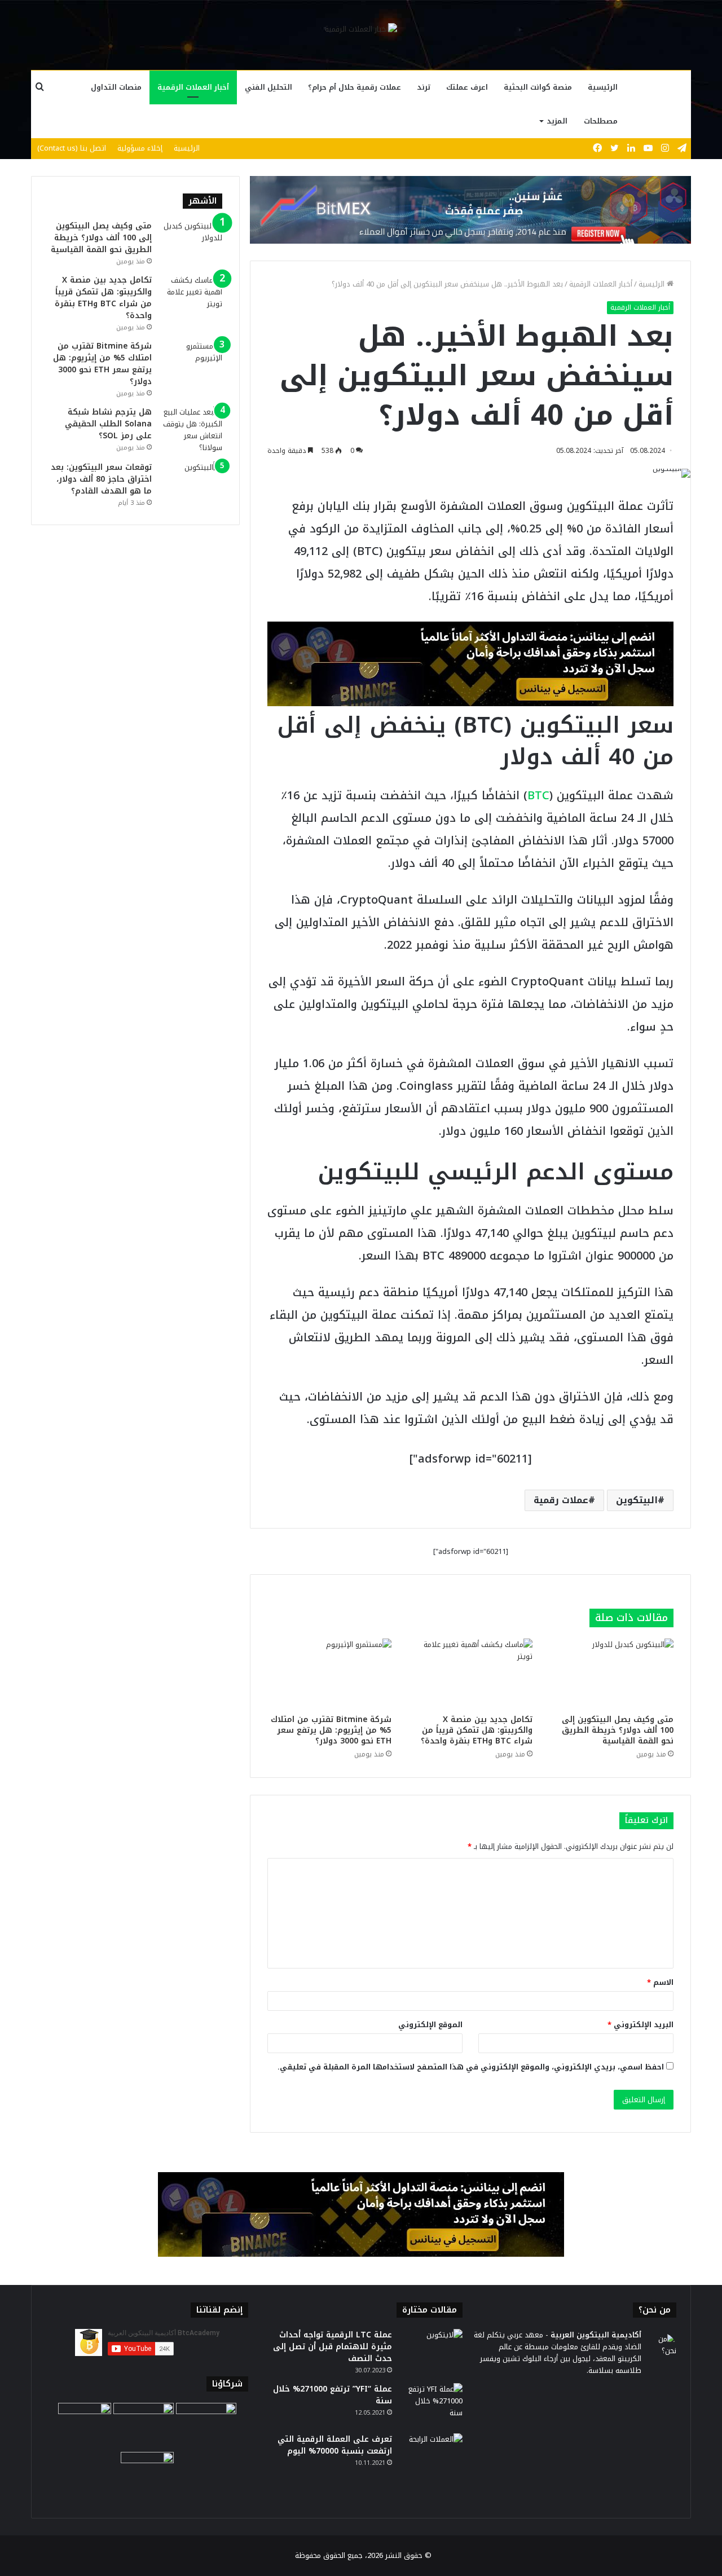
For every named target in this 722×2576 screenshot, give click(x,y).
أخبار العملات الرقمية (193, 87)
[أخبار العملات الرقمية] (361, 29)
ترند (424, 87)
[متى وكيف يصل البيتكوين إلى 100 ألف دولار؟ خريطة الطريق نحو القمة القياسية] (611, 1674)
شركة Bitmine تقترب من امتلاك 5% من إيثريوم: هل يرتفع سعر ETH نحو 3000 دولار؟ (331, 1730)
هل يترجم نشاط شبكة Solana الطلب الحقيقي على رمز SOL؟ (108, 424)
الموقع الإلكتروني (430, 2025)
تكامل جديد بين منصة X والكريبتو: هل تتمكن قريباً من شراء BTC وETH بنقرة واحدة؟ (477, 1730)
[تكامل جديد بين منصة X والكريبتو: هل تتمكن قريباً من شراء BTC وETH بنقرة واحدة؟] (470, 1674)
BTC (538, 795)
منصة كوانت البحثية (538, 87)
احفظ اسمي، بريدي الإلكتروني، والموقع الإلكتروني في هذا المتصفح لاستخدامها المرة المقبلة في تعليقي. (471, 2067)
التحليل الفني (268, 87)
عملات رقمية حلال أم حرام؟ (355, 87)
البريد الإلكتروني (640, 2025)
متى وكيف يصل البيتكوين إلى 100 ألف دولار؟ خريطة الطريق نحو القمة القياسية (618, 1730)
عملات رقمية (561, 1500)
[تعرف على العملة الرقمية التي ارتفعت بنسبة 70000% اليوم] (432, 2454)
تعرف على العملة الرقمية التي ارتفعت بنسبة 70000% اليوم (335, 2445)
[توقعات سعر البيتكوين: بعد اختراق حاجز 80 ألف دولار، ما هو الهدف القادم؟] (191, 483)
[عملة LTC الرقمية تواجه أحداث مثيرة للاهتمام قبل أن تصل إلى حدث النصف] (432, 2350)
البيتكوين (637, 1500)
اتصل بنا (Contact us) (72, 148)
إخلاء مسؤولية (140, 148)
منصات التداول (116, 87)
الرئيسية (603, 87)
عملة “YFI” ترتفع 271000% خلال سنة (333, 2395)
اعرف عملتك (467, 87)
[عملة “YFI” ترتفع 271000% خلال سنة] (432, 2404)
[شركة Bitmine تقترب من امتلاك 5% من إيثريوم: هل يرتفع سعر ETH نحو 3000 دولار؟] (329, 1674)
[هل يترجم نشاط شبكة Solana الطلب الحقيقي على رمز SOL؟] (191, 430)
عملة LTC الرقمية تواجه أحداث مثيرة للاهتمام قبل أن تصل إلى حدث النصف (333, 2347)
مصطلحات (601, 121)
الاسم (660, 1982)
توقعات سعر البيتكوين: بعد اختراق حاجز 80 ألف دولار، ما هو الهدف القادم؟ (101, 479)
